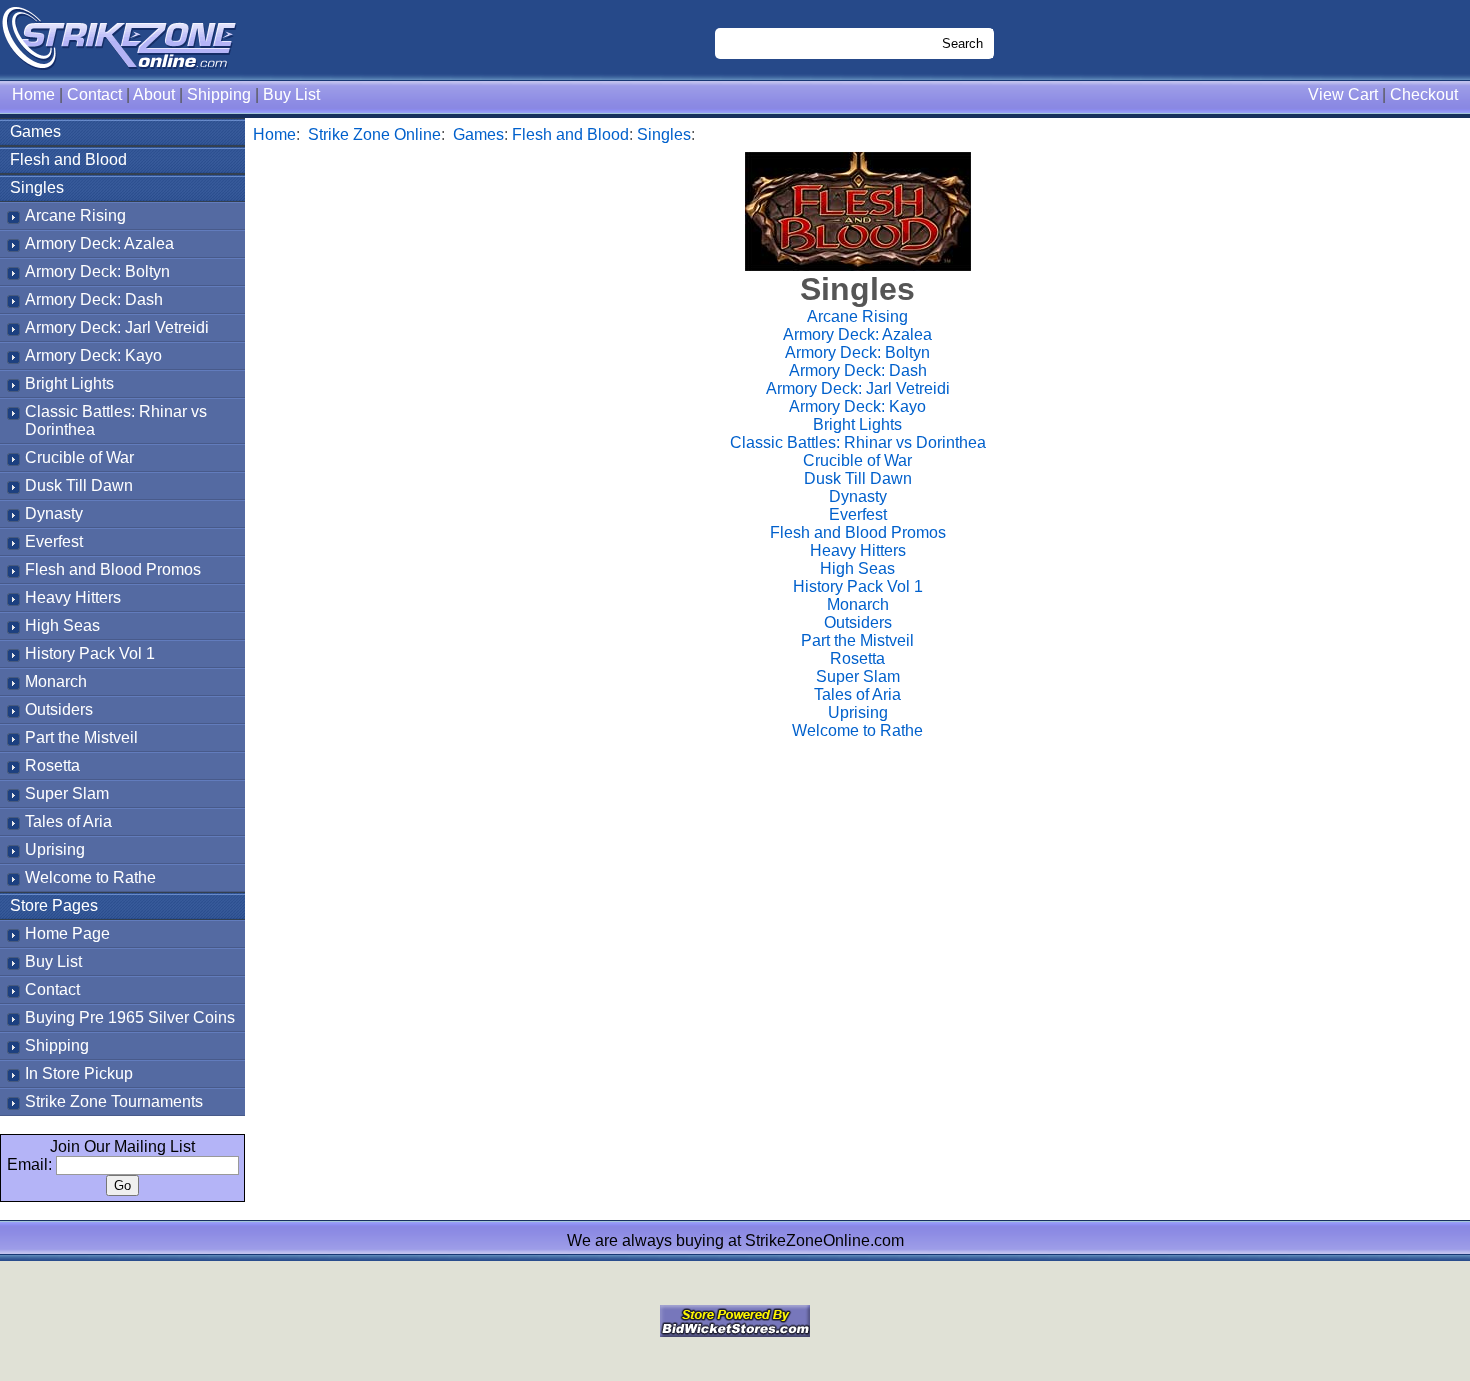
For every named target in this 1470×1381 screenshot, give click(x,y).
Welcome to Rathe (90, 877)
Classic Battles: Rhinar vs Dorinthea (858, 442)
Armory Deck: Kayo (93, 355)
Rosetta (52, 765)
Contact (94, 94)
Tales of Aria (68, 821)
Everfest (54, 541)
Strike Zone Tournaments (114, 1101)
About (154, 94)
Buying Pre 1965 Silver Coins (130, 1017)
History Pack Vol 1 (90, 653)
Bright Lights (69, 383)
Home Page (67, 933)
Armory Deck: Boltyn (97, 271)
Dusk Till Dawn (79, 485)
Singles (37, 187)
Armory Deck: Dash (94, 299)
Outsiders (59, 709)
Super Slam (67, 793)
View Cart (1343, 94)
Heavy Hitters (73, 597)
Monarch (56, 681)
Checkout (1424, 94)
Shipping (219, 94)
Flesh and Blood (68, 159)
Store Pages (54, 905)
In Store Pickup (79, 1073)
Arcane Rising (75, 215)
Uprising (55, 849)
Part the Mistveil (81, 737)
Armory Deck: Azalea (99, 243)
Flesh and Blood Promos (113, 569)
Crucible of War (79, 457)
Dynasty (54, 513)
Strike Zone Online (374, 134)
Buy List (291, 94)
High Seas (62, 625)
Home (33, 94)
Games (35, 131)
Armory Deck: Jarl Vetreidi (117, 327)
